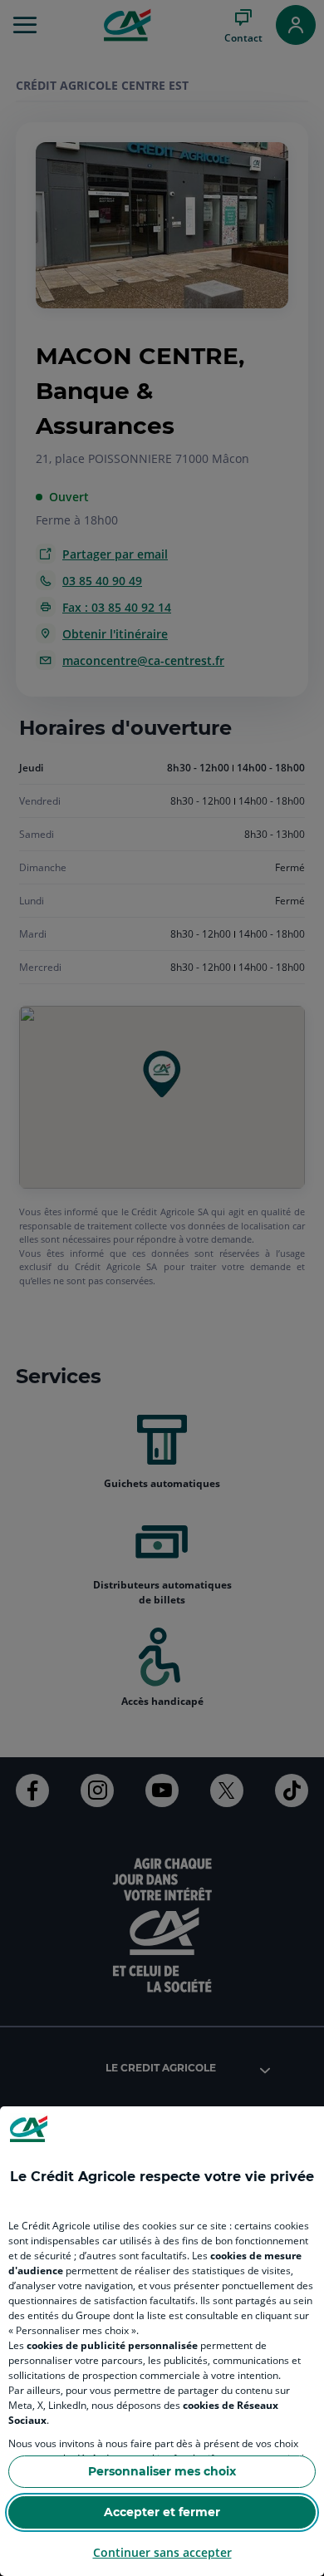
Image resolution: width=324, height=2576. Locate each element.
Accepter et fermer (162, 2512)
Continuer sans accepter (162, 2552)
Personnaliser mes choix (162, 2471)
